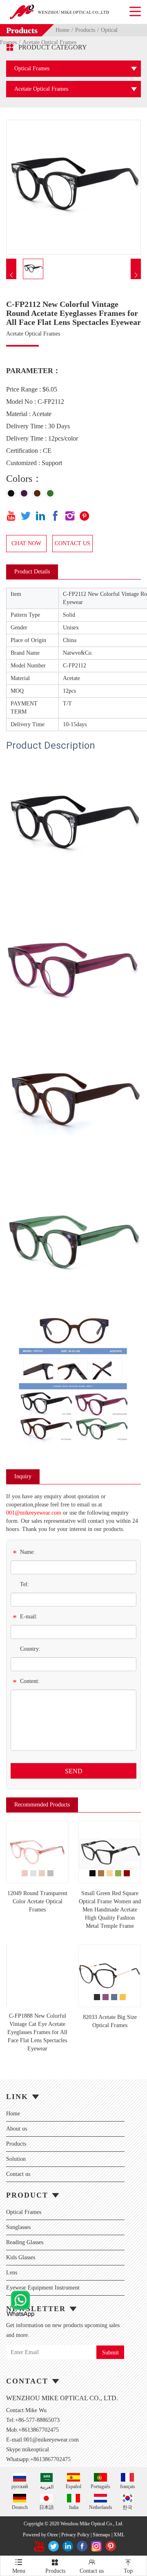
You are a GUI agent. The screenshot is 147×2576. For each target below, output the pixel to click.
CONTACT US (72, 543)
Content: (26, 1682)
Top (128, 2566)
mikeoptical (36, 2450)
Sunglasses (18, 2227)
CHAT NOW (26, 543)
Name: (24, 1553)
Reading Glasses (25, 2242)
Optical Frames (24, 2212)
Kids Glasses (21, 2257)
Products (85, 30)
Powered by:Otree (40, 2535)
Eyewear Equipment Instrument (43, 2288)
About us (17, 2129)
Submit (110, 2353)
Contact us (18, 2174)
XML (119, 2535)
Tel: (24, 1584)
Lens (12, 2273)
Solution (16, 2159)
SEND (74, 1771)
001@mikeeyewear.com (34, 1513)
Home (62, 30)
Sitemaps (101, 2535)
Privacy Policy (75, 2535)
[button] (11, 275)
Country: (30, 1649)
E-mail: (25, 1618)
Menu (19, 2566)
